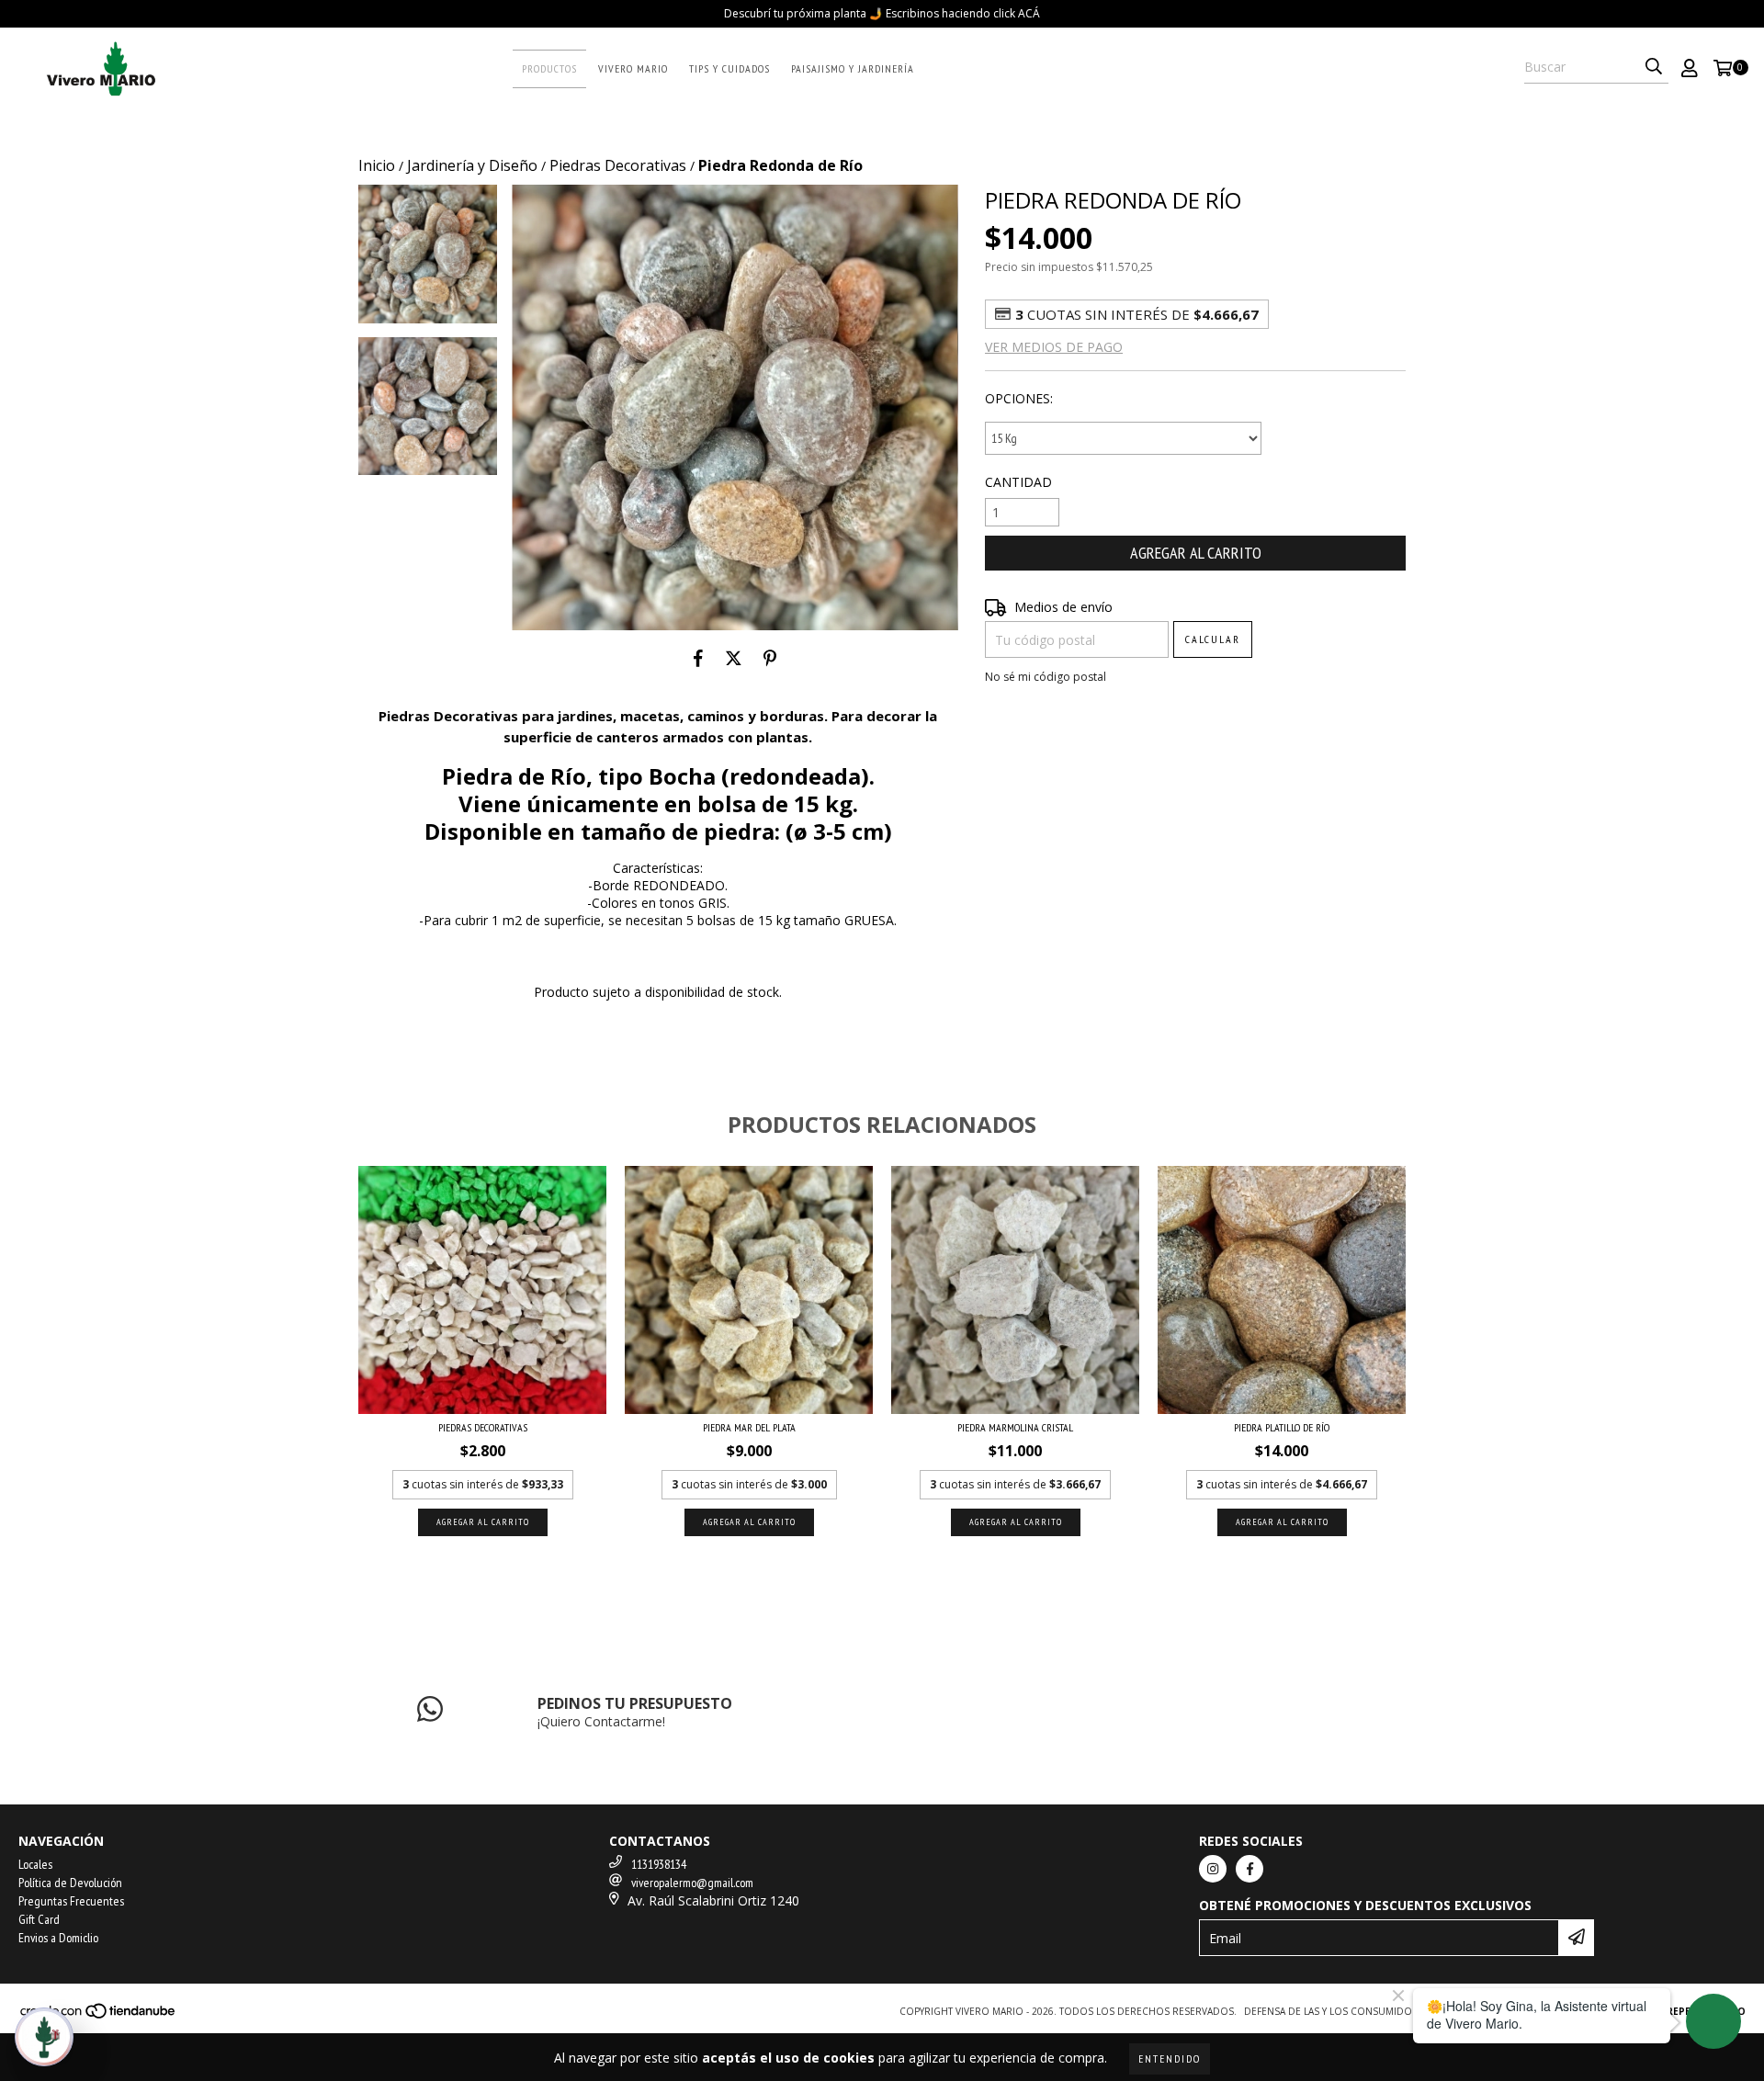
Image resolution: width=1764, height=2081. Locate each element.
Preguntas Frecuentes (71, 1901)
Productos (549, 68)
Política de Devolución (70, 1883)
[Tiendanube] (99, 2017)
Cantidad (1018, 482)
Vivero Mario (633, 68)
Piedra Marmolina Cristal (1015, 1427)
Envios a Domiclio (58, 1938)
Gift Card (39, 1919)
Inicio (377, 165)
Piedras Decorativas (618, 165)
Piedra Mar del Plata (749, 1427)
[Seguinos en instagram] (1213, 1869)
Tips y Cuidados (729, 68)
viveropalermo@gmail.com (692, 1883)
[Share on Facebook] (698, 658)
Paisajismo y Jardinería (853, 68)
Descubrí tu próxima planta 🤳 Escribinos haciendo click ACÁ (882, 13)
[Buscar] (1654, 67)
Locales (35, 1864)
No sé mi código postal (1046, 677)
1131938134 (659, 1864)
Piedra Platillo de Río (1282, 1427)
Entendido (1170, 2058)
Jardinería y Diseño (472, 165)
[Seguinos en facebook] (1249, 1869)
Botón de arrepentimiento (1672, 2011)
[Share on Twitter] (734, 658)
